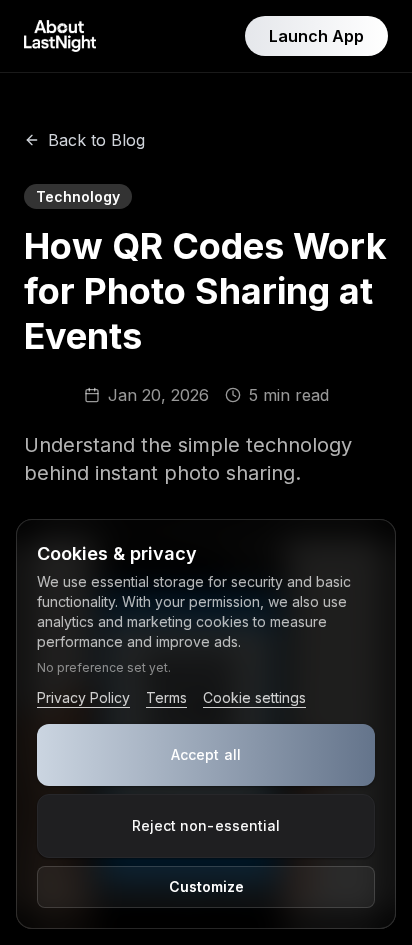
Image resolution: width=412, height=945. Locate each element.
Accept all (206, 754)
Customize (206, 886)
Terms (166, 697)
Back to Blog (96, 140)
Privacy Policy (83, 697)
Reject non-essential (206, 825)
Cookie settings (254, 697)
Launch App (316, 36)
